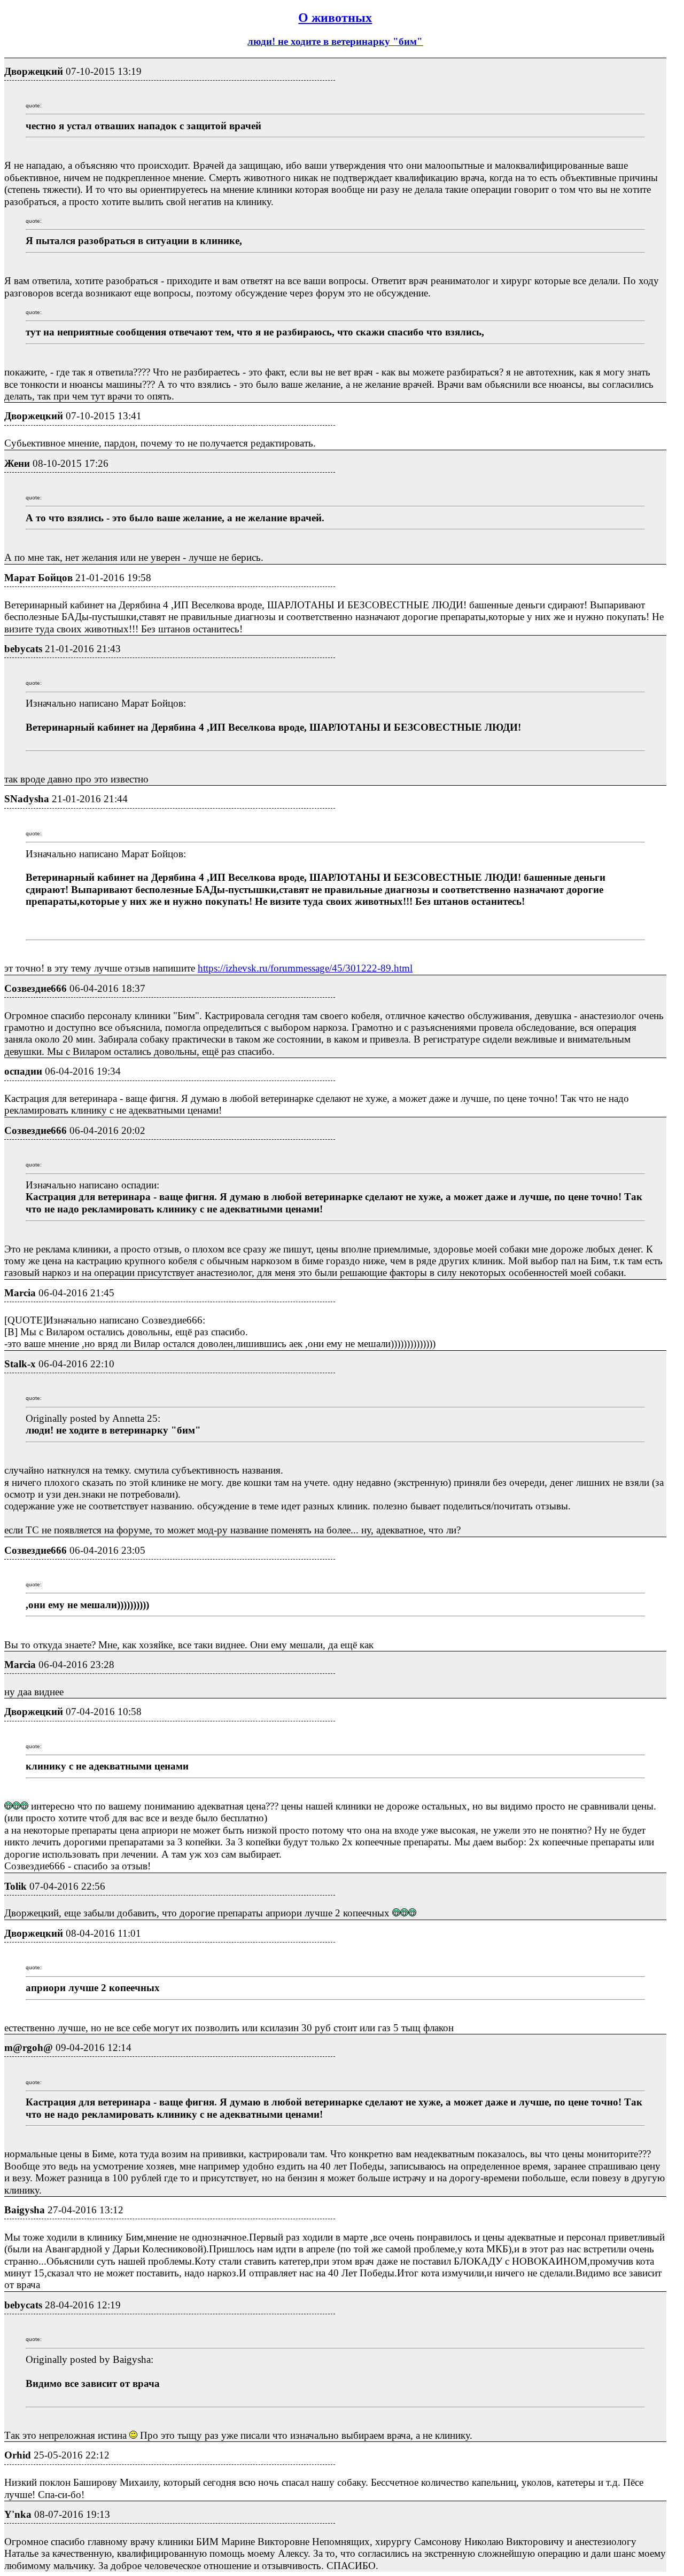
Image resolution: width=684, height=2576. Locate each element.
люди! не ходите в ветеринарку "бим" (335, 41)
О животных (335, 18)
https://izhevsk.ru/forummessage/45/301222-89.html (305, 968)
